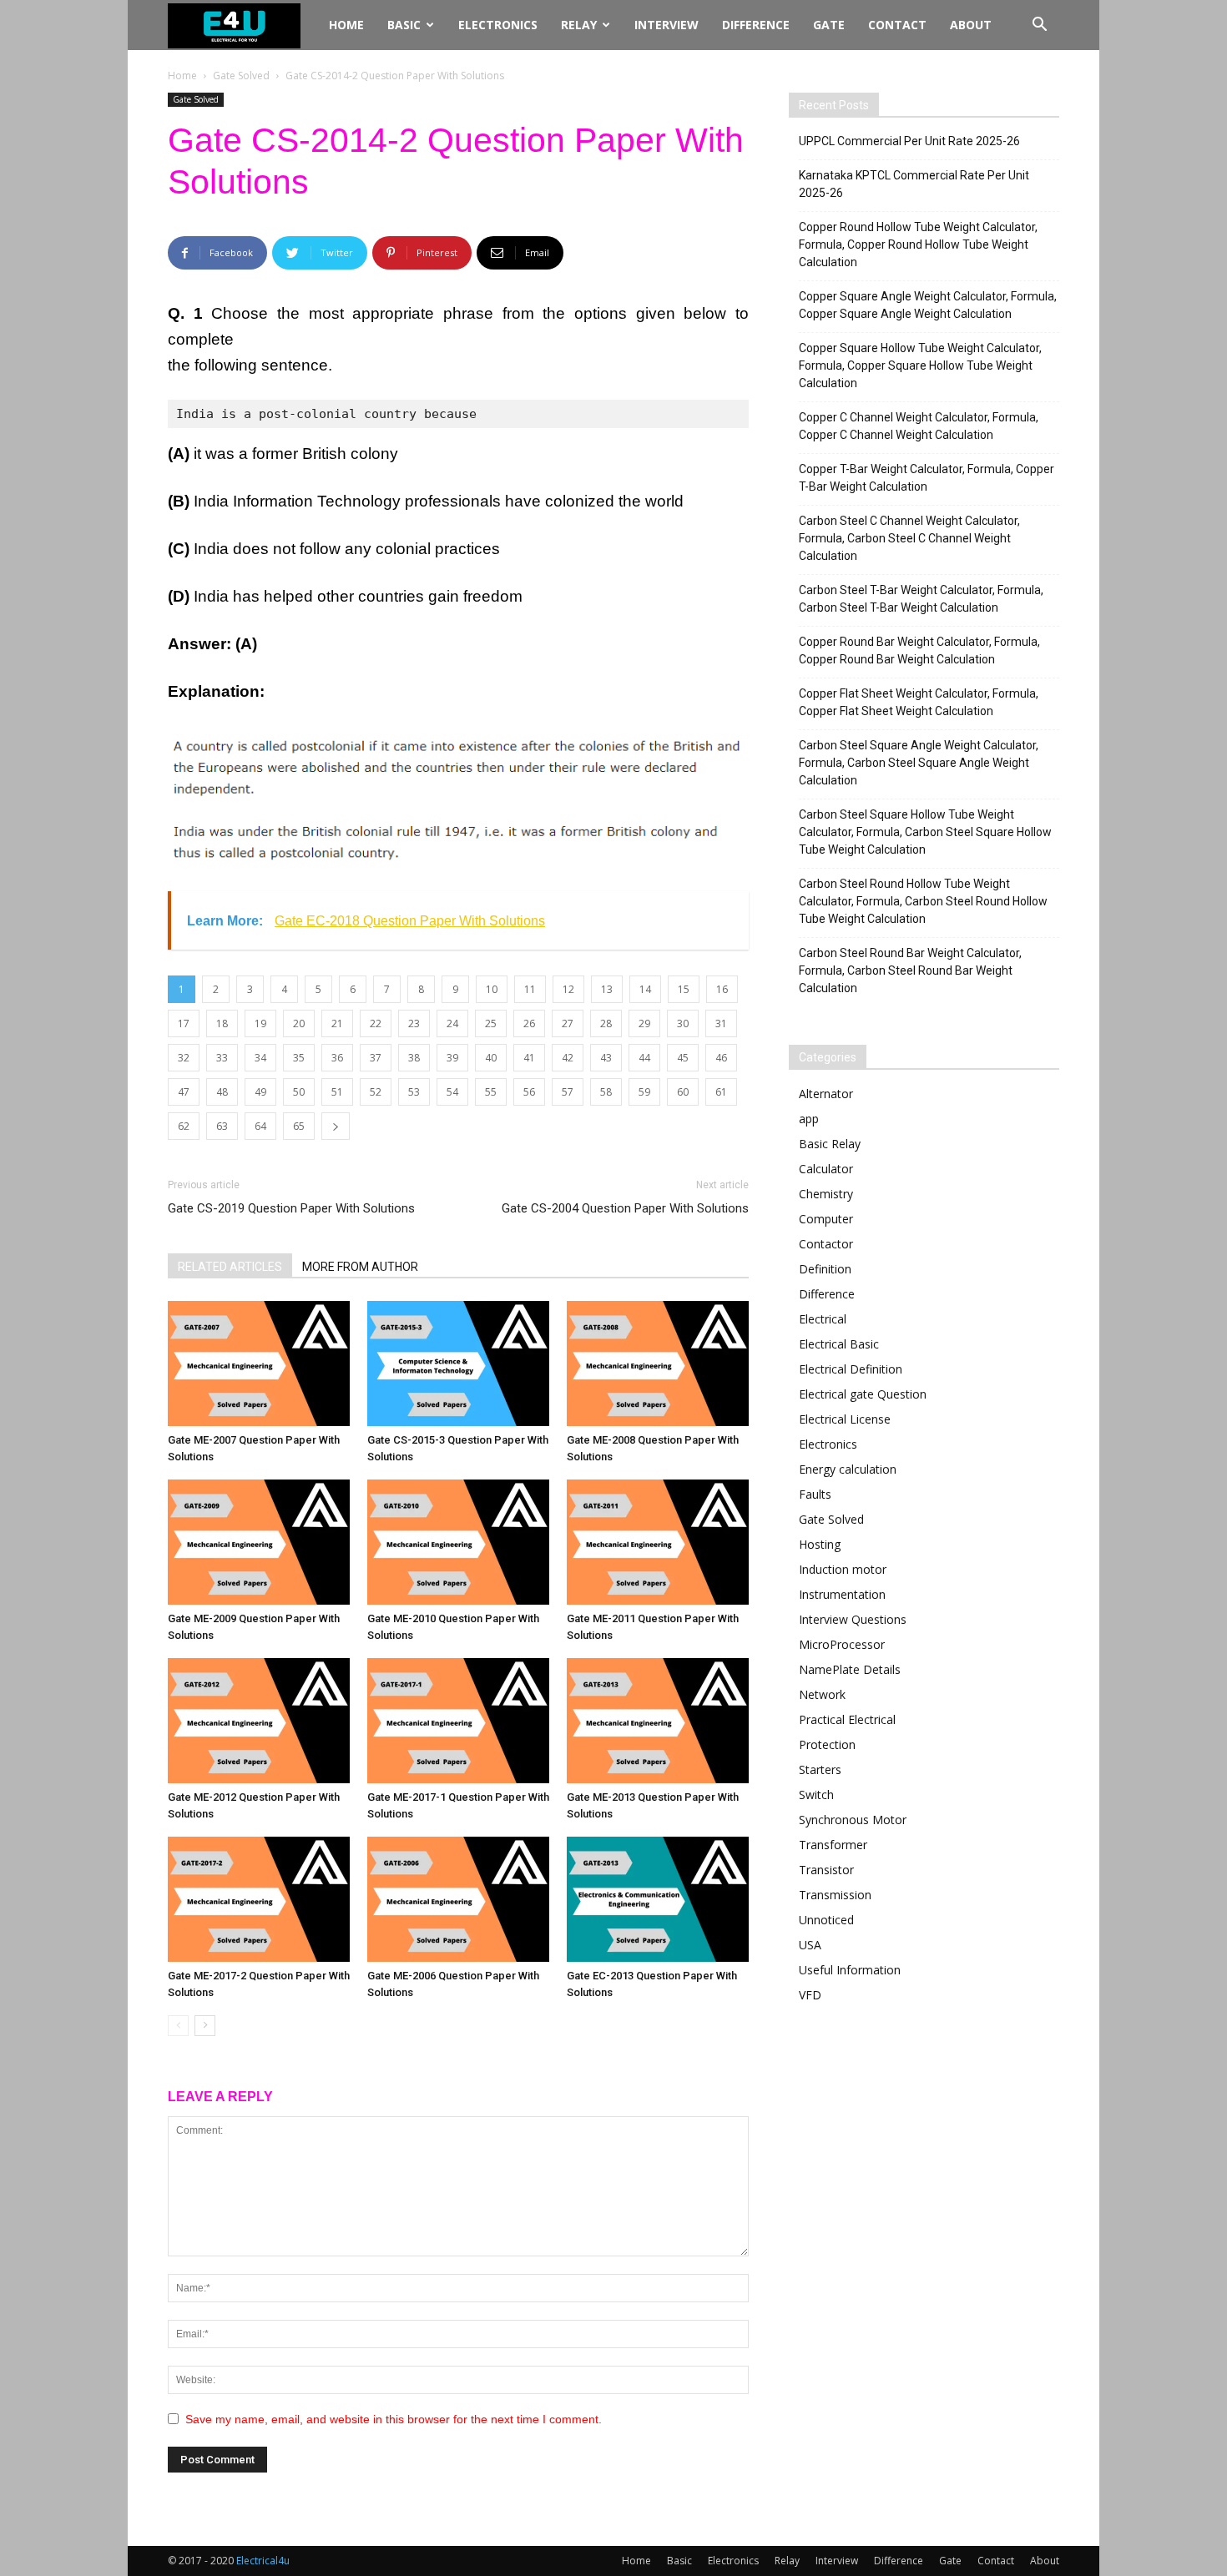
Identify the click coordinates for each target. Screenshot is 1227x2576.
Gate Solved (241, 76)
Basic (404, 25)
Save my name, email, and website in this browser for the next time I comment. (394, 2419)
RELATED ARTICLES (230, 1267)
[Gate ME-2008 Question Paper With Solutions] (658, 1364)
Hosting (820, 1544)
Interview (667, 25)
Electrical (823, 1319)
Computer (826, 1219)
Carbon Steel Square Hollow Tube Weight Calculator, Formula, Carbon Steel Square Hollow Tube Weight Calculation (925, 832)
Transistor (826, 1870)
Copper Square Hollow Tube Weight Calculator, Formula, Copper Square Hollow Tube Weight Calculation (920, 365)
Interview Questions (853, 1619)
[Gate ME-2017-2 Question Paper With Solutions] (259, 1899)
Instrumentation (842, 1594)
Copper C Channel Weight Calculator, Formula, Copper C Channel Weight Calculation (919, 426)
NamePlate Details (850, 1669)
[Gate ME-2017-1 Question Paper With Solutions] (458, 1721)
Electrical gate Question (863, 1394)
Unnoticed (826, 1920)
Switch (816, 1795)
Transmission (835, 1895)
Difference (756, 25)
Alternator (826, 1094)
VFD (810, 1995)
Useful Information (850, 1970)
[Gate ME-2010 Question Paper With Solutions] (458, 1542)
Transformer (833, 1845)
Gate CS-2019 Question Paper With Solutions (291, 1208)
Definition (825, 1269)
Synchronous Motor (853, 1820)
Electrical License (845, 1419)
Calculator (826, 1169)
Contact (897, 25)
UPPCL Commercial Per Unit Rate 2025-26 (909, 141)
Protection (827, 1744)
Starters (820, 1769)
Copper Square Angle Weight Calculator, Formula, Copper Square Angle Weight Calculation (928, 305)
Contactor (826, 1244)
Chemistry (826, 1194)
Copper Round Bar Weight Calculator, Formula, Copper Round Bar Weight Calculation (919, 650)
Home (346, 25)
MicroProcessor (842, 1644)
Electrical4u (263, 2561)
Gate (829, 25)
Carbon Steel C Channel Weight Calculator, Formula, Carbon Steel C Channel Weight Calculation (909, 538)
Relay (579, 25)
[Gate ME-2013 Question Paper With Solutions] (658, 1721)
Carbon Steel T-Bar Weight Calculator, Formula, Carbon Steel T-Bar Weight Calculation (921, 599)
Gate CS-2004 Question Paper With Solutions (625, 1208)
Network (822, 1694)
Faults (815, 1494)
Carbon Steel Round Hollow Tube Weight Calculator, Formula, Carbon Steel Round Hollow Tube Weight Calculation (923, 901)
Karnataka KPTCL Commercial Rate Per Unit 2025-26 (914, 184)
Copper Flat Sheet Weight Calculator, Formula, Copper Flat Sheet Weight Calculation (919, 702)
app (809, 1119)
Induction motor (843, 1569)
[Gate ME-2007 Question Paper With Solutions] (259, 1364)
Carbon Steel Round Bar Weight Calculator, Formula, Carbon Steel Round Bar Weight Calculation (910, 970)
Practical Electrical (847, 1719)
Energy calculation (848, 1469)
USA (810, 1945)
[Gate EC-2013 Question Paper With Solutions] (658, 1899)
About (971, 25)
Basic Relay (830, 1144)
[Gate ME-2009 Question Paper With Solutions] (259, 1542)
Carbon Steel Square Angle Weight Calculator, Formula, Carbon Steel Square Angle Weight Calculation (919, 763)
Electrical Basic (839, 1344)
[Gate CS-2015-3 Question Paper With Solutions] (458, 1364)
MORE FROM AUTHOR (360, 1267)
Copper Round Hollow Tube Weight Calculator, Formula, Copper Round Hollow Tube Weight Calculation (918, 244)
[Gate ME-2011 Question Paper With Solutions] (658, 1542)
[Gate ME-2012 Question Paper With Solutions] (259, 1721)
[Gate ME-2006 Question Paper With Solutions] (458, 1899)
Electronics (498, 25)
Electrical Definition (851, 1369)
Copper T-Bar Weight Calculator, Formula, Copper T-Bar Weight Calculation (927, 478)
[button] (1039, 26)
